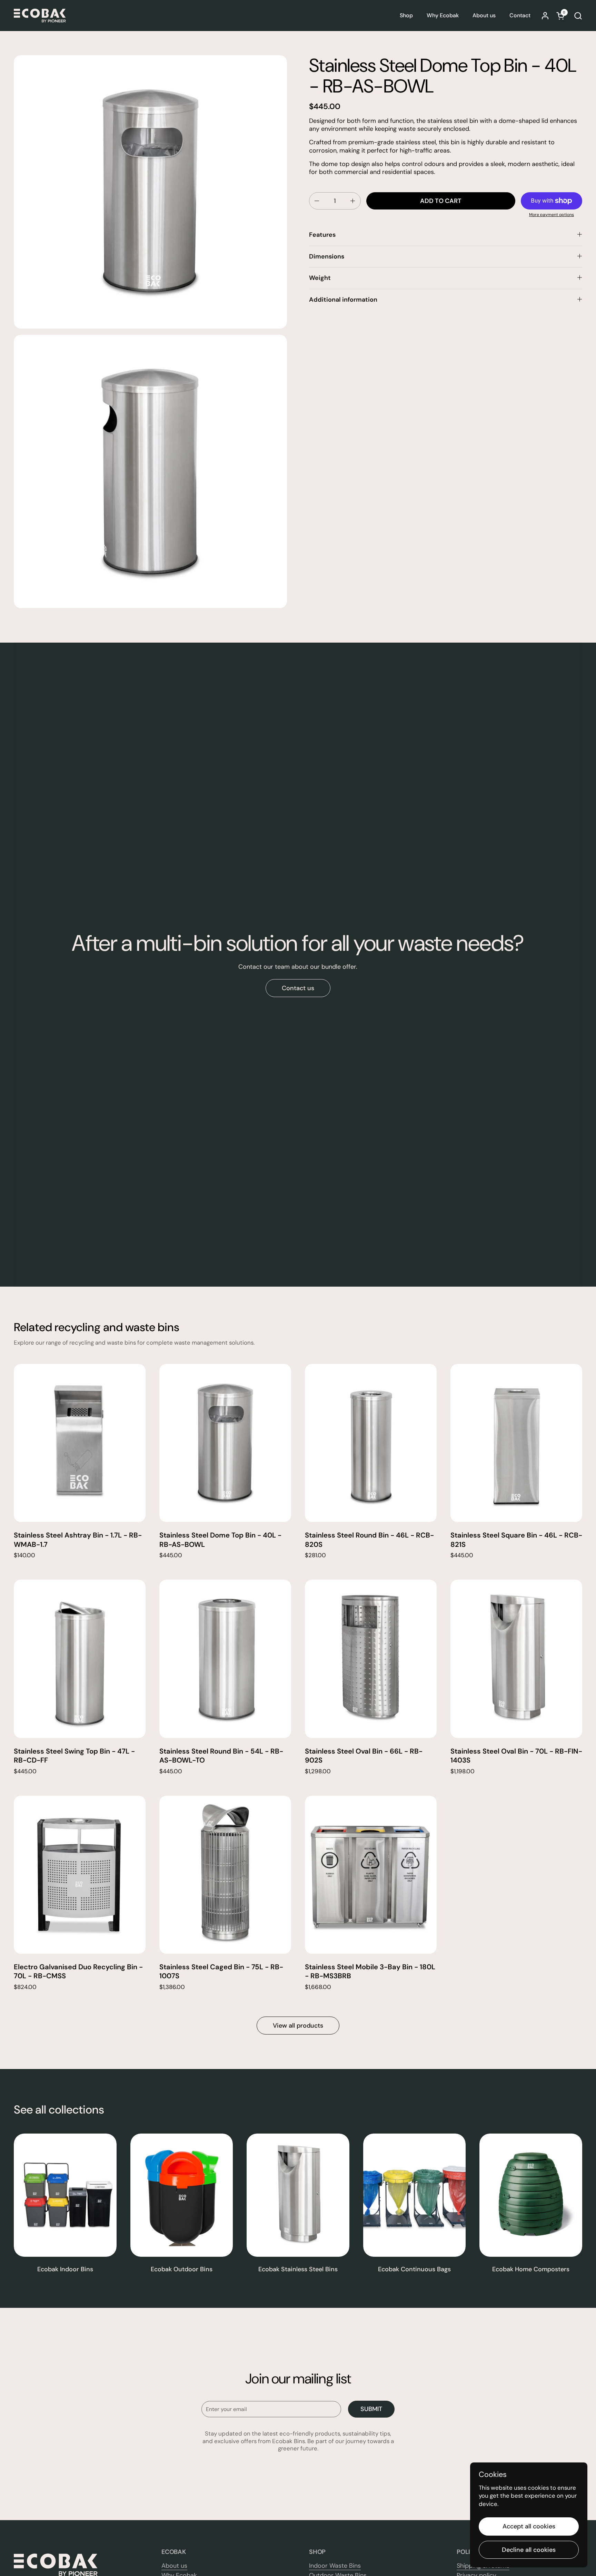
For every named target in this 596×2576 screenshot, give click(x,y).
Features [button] (322, 235)
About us (174, 2566)
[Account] (545, 16)
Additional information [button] (343, 300)
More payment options (552, 215)
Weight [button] (320, 278)
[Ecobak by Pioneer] (40, 16)
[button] (578, 16)
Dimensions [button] (327, 256)
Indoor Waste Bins (335, 2566)
